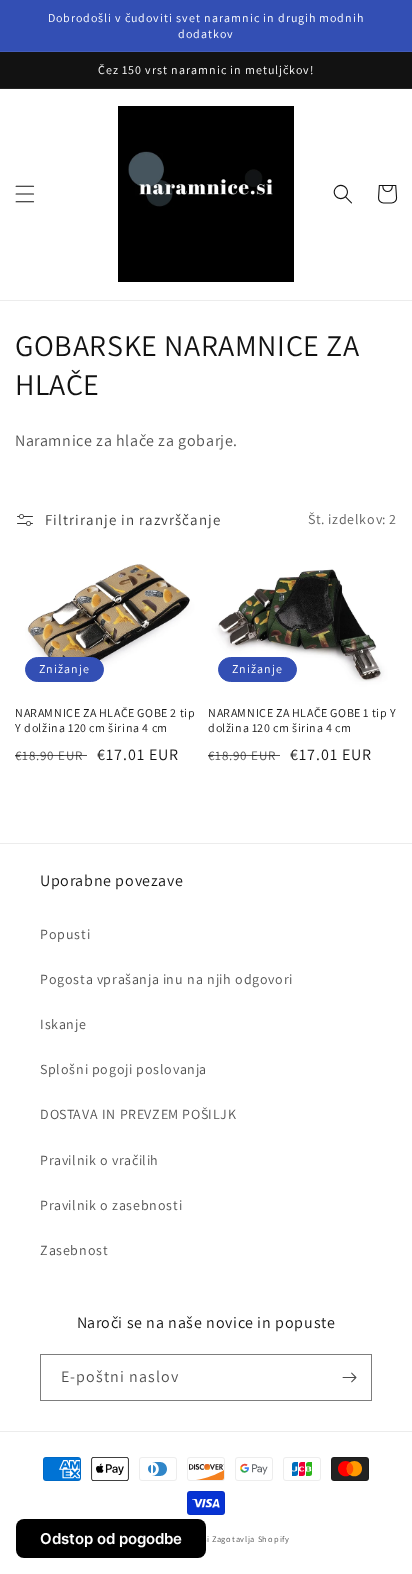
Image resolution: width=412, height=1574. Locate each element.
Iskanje (63, 1024)
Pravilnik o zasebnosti (111, 1205)
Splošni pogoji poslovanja (123, 1069)
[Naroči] (349, 1377)
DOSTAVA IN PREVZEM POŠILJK (138, 1114)
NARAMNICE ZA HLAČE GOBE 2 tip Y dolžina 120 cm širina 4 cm (105, 720)
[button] (25, 194)
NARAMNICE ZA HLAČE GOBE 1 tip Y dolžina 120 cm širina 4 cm (302, 720)
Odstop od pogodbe (111, 1538)
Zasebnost (74, 1250)
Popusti (65, 934)
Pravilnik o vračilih (99, 1160)
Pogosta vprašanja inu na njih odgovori (166, 979)
